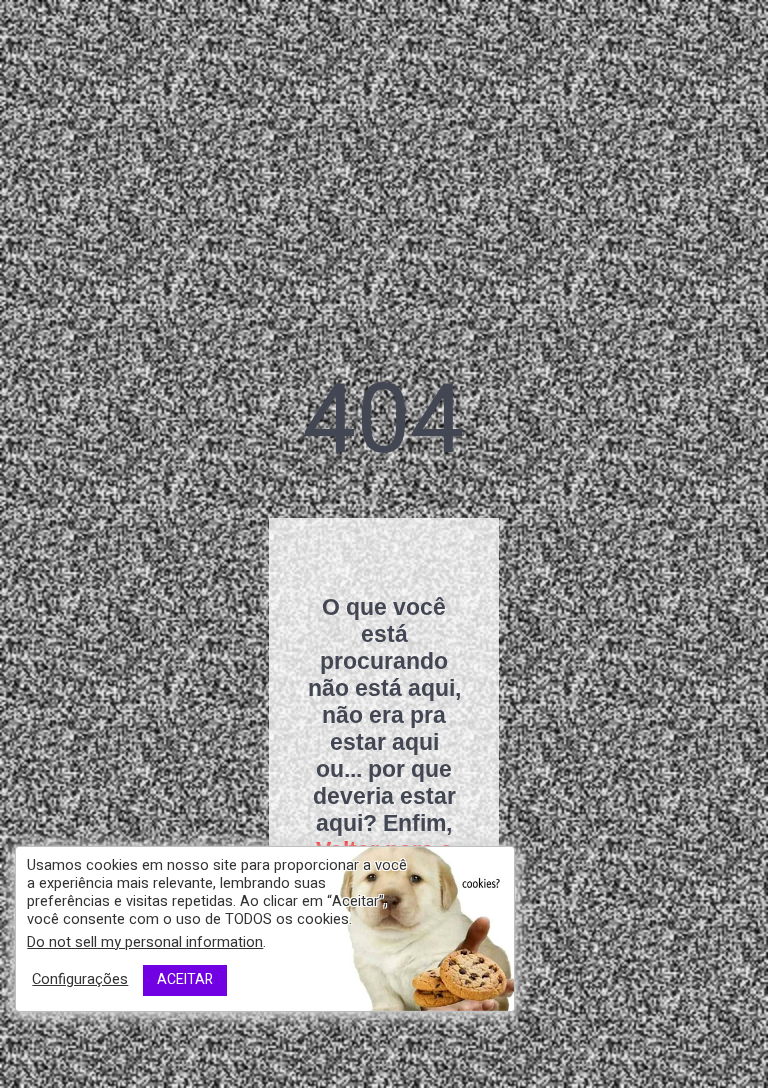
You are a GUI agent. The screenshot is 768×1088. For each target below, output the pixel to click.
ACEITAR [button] (185, 979)
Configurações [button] (80, 980)
